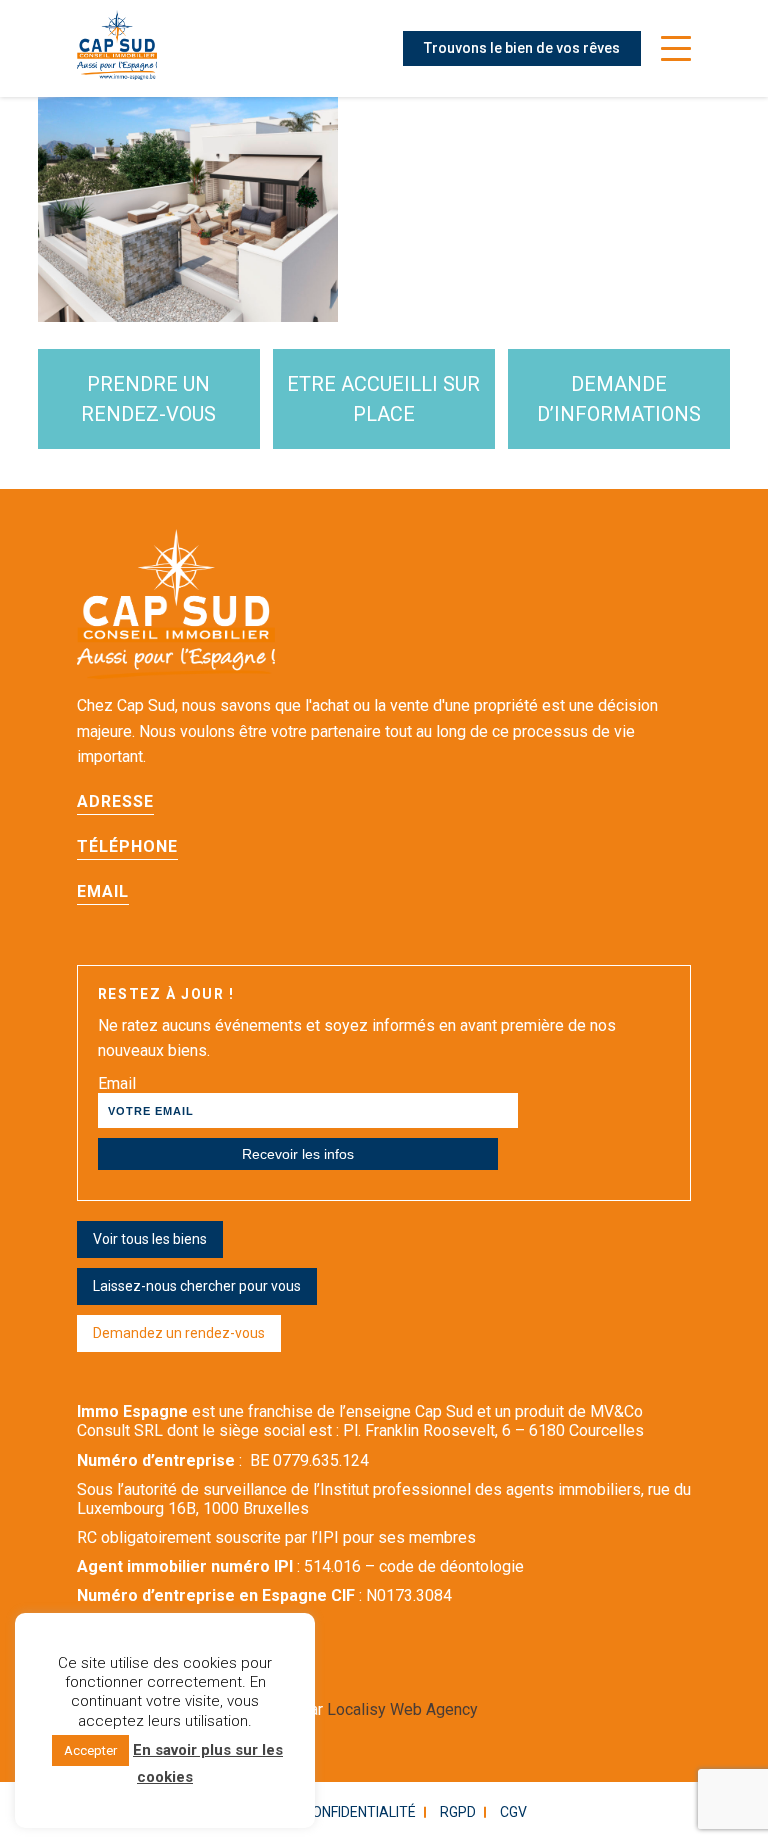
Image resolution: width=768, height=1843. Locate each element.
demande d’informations (619, 399)
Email (117, 1083)
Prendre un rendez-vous (148, 399)
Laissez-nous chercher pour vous (197, 1286)
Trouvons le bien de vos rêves (522, 48)
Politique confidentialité (324, 1812)
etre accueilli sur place (383, 399)
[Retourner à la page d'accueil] (117, 48)
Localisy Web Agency (402, 1709)
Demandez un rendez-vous (179, 1333)
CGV (513, 1812)
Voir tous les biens (150, 1239)
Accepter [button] (90, 1750)
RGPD (458, 1812)
